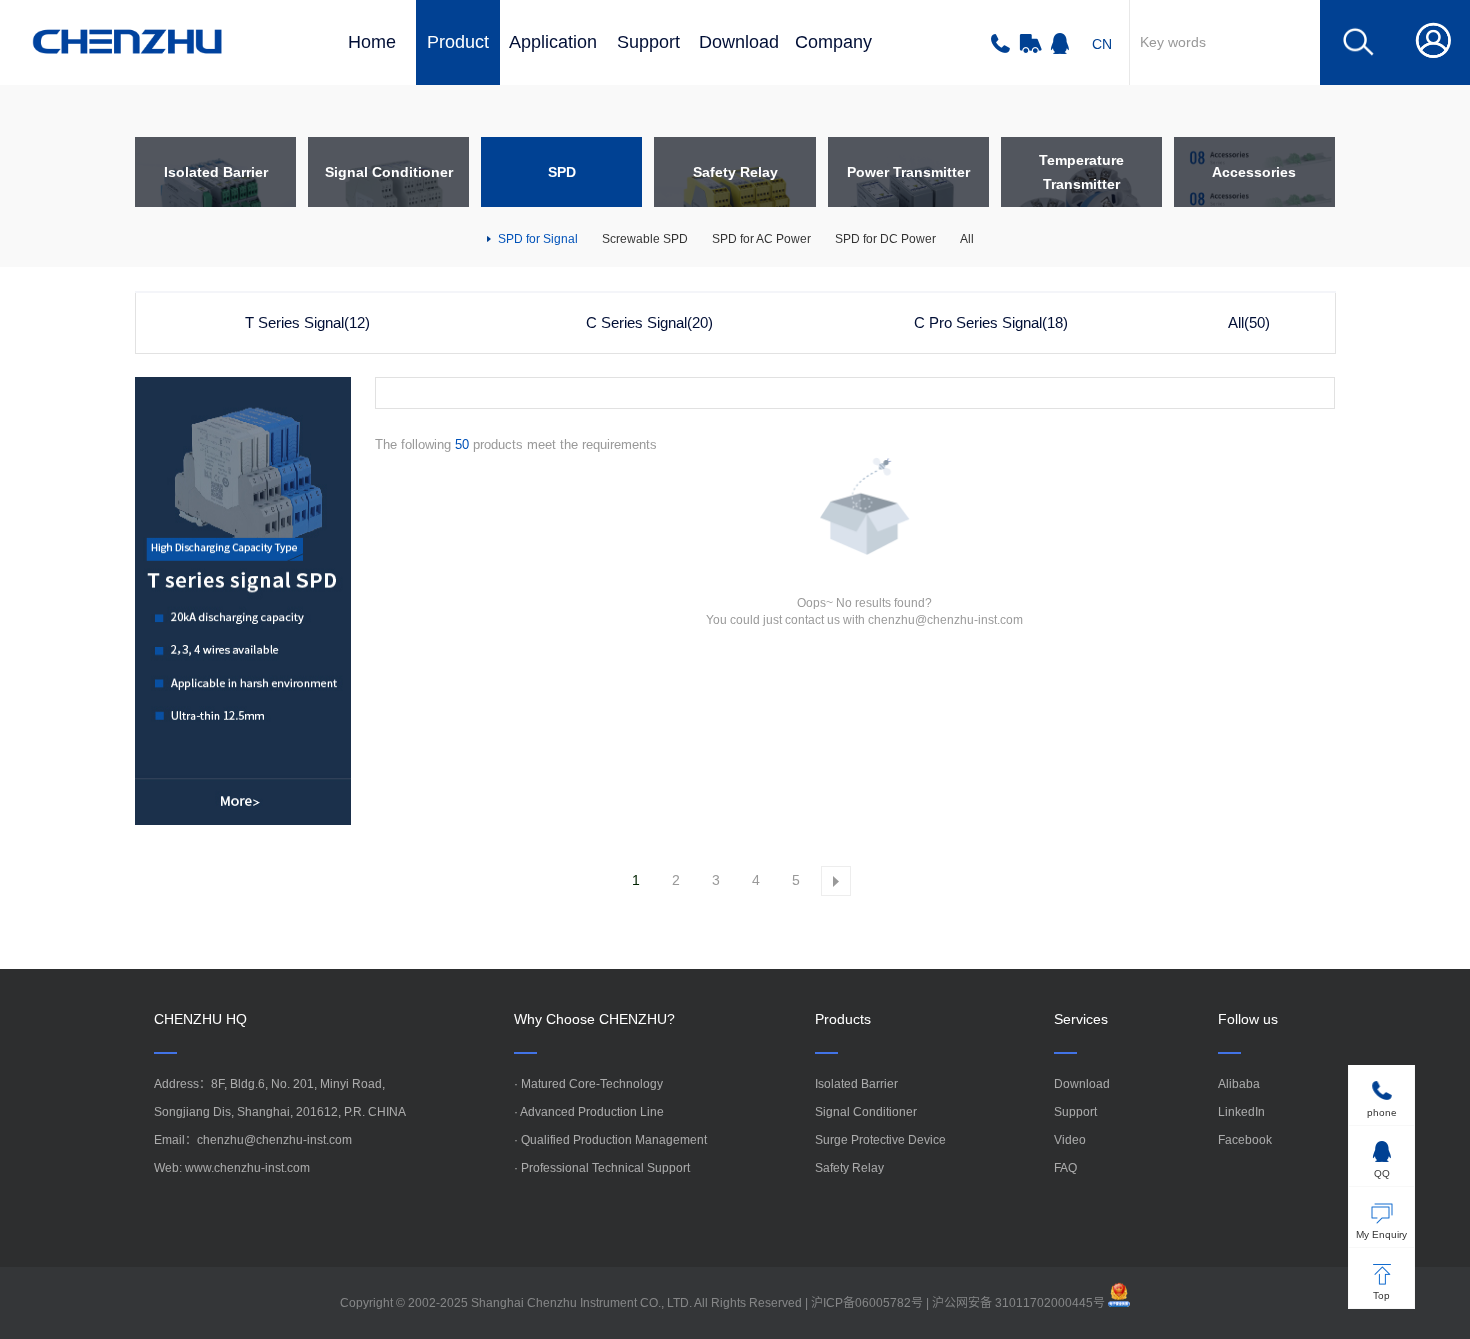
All (967, 239)
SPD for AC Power (761, 239)
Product (458, 42)
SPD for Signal (536, 239)
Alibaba (1239, 1084)
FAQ (1065, 1168)
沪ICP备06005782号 (867, 1303)
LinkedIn (1241, 1112)
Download (739, 42)
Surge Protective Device (880, 1140)
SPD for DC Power (885, 239)
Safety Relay (849, 1168)
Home (372, 42)
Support (648, 42)
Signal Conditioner (866, 1112)
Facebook (1245, 1140)
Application (553, 42)
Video (1070, 1140)
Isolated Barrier (856, 1084)
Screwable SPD (645, 239)
